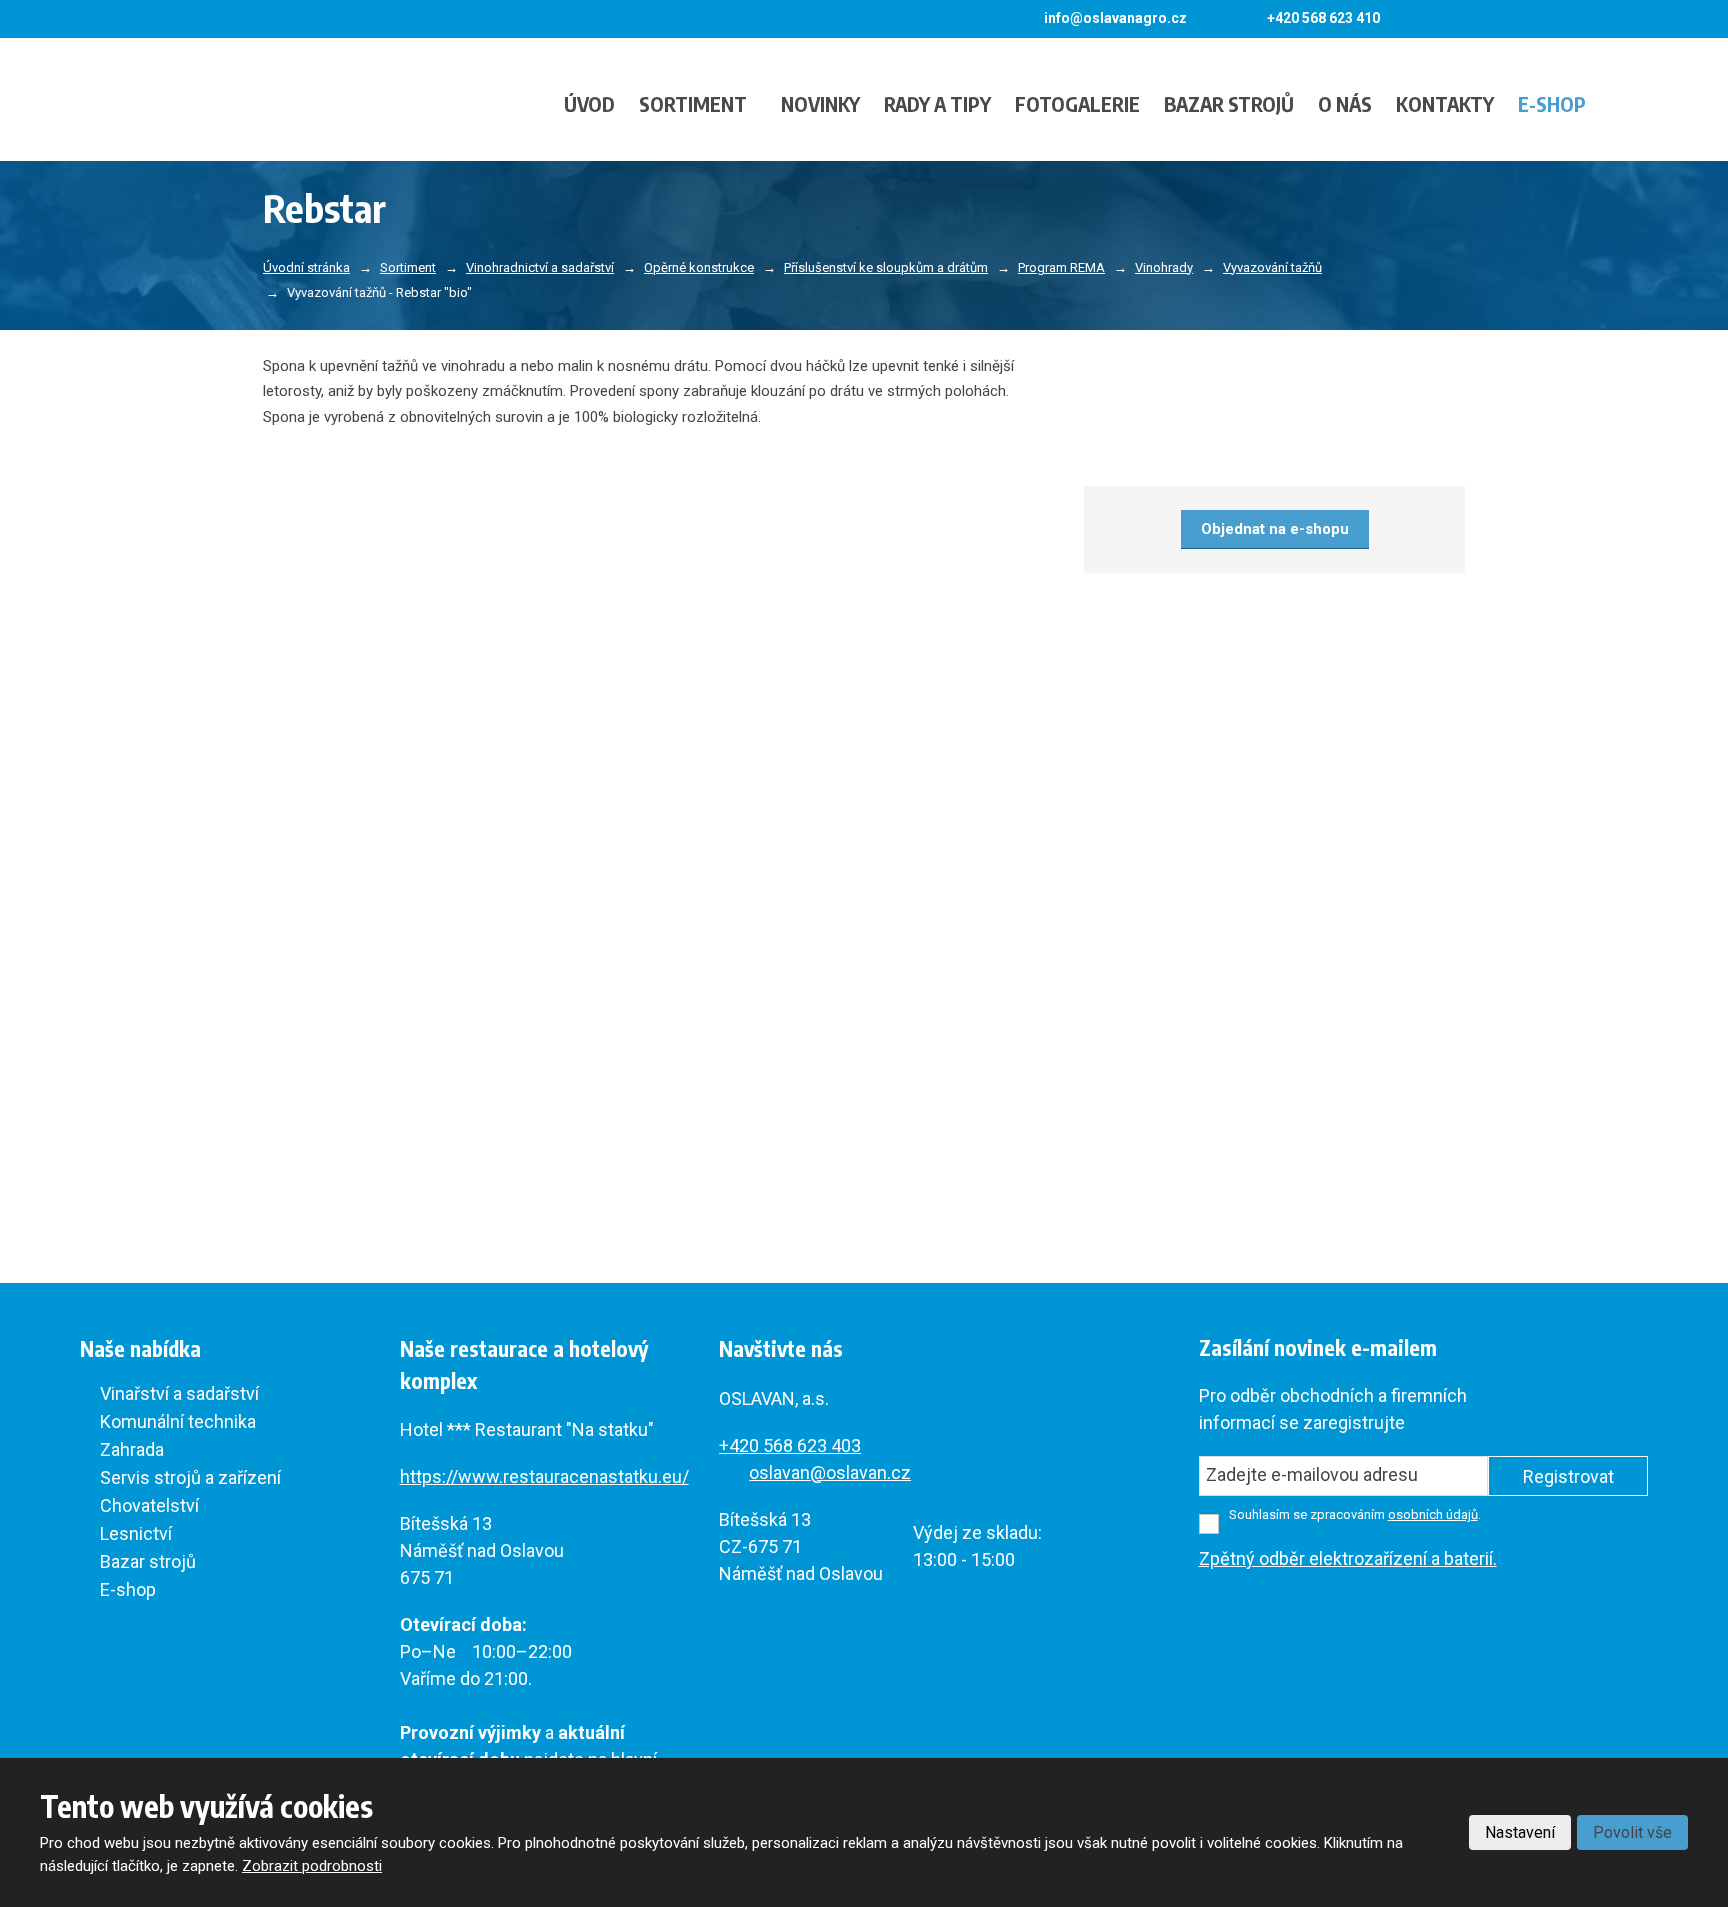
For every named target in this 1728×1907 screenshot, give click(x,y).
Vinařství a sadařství (179, 1393)
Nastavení (1520, 1832)
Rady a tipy (937, 103)
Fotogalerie (1077, 103)
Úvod (589, 103)
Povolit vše (1632, 1832)
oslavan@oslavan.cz (830, 1472)
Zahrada (132, 1449)
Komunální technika (178, 1421)
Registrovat (1568, 1476)
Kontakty (1445, 103)
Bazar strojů (1229, 103)
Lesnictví (136, 1533)
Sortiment (693, 103)
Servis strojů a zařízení (190, 1477)
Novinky (820, 103)
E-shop (1552, 103)
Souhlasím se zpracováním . (1355, 1514)
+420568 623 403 (790, 1445)
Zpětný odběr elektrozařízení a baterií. (1348, 1558)
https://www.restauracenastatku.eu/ (544, 1476)
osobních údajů (1433, 1514)
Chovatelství (149, 1505)
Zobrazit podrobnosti (312, 1866)
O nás (1345, 103)
